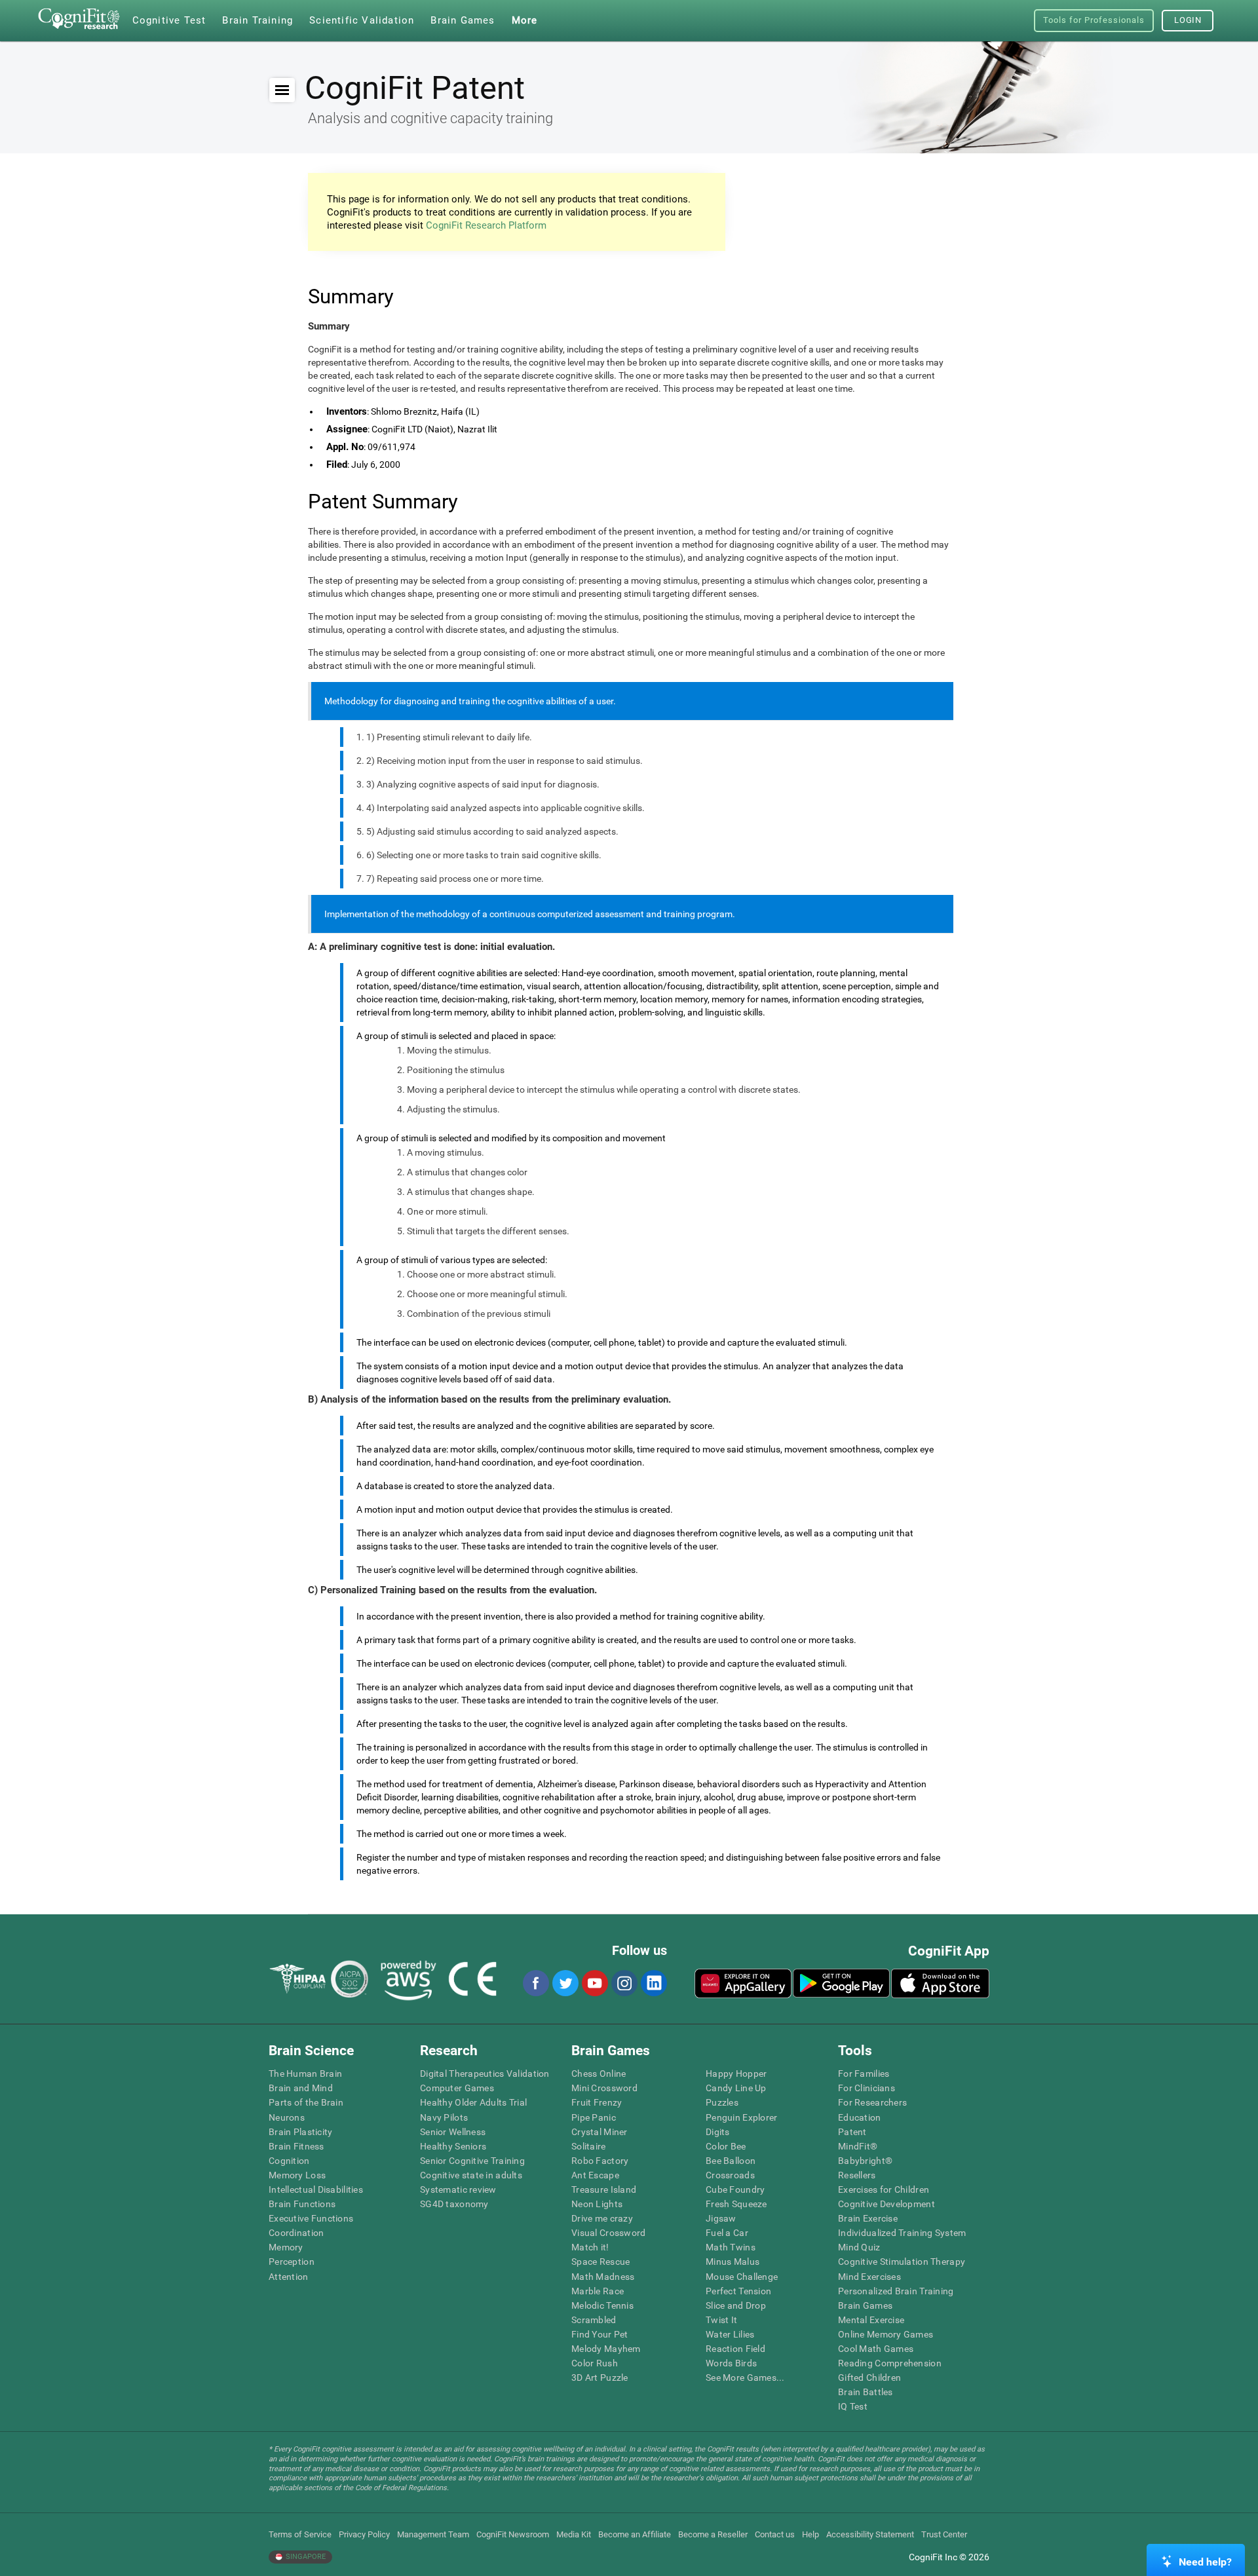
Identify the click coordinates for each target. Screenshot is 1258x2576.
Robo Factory (600, 2161)
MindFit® (858, 2146)
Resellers (857, 2175)
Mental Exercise (871, 2320)
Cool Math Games (876, 2349)
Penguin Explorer (741, 2117)
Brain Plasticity (300, 2132)
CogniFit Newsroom (513, 2534)
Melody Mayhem (606, 2349)
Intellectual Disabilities (316, 2189)
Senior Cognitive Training (472, 2161)
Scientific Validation (362, 20)
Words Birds (731, 2363)
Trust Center (944, 2534)
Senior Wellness (453, 2132)
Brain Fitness (296, 2146)
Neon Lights (597, 2204)
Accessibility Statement (870, 2534)
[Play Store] (841, 1983)
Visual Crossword (608, 2233)
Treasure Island (604, 2189)
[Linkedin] (653, 1983)
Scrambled (594, 2320)
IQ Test (853, 2406)
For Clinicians (867, 2088)
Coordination (296, 2233)
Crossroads (730, 2175)
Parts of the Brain (306, 2102)
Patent (852, 2132)
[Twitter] (565, 1983)
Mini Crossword (604, 2088)
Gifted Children (869, 2377)
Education (860, 2117)
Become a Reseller (713, 2534)
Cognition (289, 2161)
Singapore (305, 2557)
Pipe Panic (594, 2117)
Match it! (590, 2247)
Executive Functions (311, 2218)
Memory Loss (297, 2175)
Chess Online (599, 2074)
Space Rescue (600, 2262)
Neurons (287, 2117)
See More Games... (745, 2377)
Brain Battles (866, 2392)
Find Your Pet (600, 2334)
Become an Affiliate (635, 2534)
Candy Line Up (736, 2088)
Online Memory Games (886, 2334)
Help (810, 2534)
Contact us (775, 2534)
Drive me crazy (602, 2218)
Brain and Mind (301, 2088)
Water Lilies (730, 2334)
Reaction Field (735, 2349)
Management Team (433, 2534)
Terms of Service (300, 2534)
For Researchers (872, 2102)
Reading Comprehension (890, 2363)
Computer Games (457, 2088)
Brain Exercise (868, 2218)
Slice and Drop (736, 2305)
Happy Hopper (736, 2074)
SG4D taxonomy (454, 2204)
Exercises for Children (884, 2189)
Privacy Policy (364, 2534)
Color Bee (726, 2146)
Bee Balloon (731, 2161)
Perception (292, 2262)
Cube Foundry (735, 2189)
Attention (289, 2277)
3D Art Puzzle (600, 2377)
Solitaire (589, 2146)
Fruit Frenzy (597, 2102)
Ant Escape (595, 2175)
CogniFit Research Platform (486, 225)
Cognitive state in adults (471, 2175)
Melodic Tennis (602, 2305)
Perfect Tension (738, 2291)
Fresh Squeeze (736, 2204)
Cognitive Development (886, 2204)
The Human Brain (305, 2074)
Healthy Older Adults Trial (473, 2102)
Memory (286, 2247)
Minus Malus (733, 2262)
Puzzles (722, 2102)
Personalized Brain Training (896, 2291)
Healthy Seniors (453, 2146)
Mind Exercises (869, 2277)
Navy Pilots (444, 2117)
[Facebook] (535, 1983)
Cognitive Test (169, 20)
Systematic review (458, 2189)
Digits (718, 2132)
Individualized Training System (902, 2233)
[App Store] (940, 1983)
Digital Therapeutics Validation (485, 2074)
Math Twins (731, 2247)
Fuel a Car (727, 2233)
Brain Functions (302, 2204)
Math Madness (603, 2277)
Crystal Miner (600, 2132)
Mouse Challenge (742, 2277)
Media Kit (574, 2534)
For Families (864, 2074)
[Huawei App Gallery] (743, 1983)
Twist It (721, 2320)
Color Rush (595, 2363)
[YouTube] (594, 1983)
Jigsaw (721, 2218)
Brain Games (865, 2305)
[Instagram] (624, 1983)
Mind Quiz (859, 2247)
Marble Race (598, 2291)
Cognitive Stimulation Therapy (902, 2262)
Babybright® (865, 2161)
